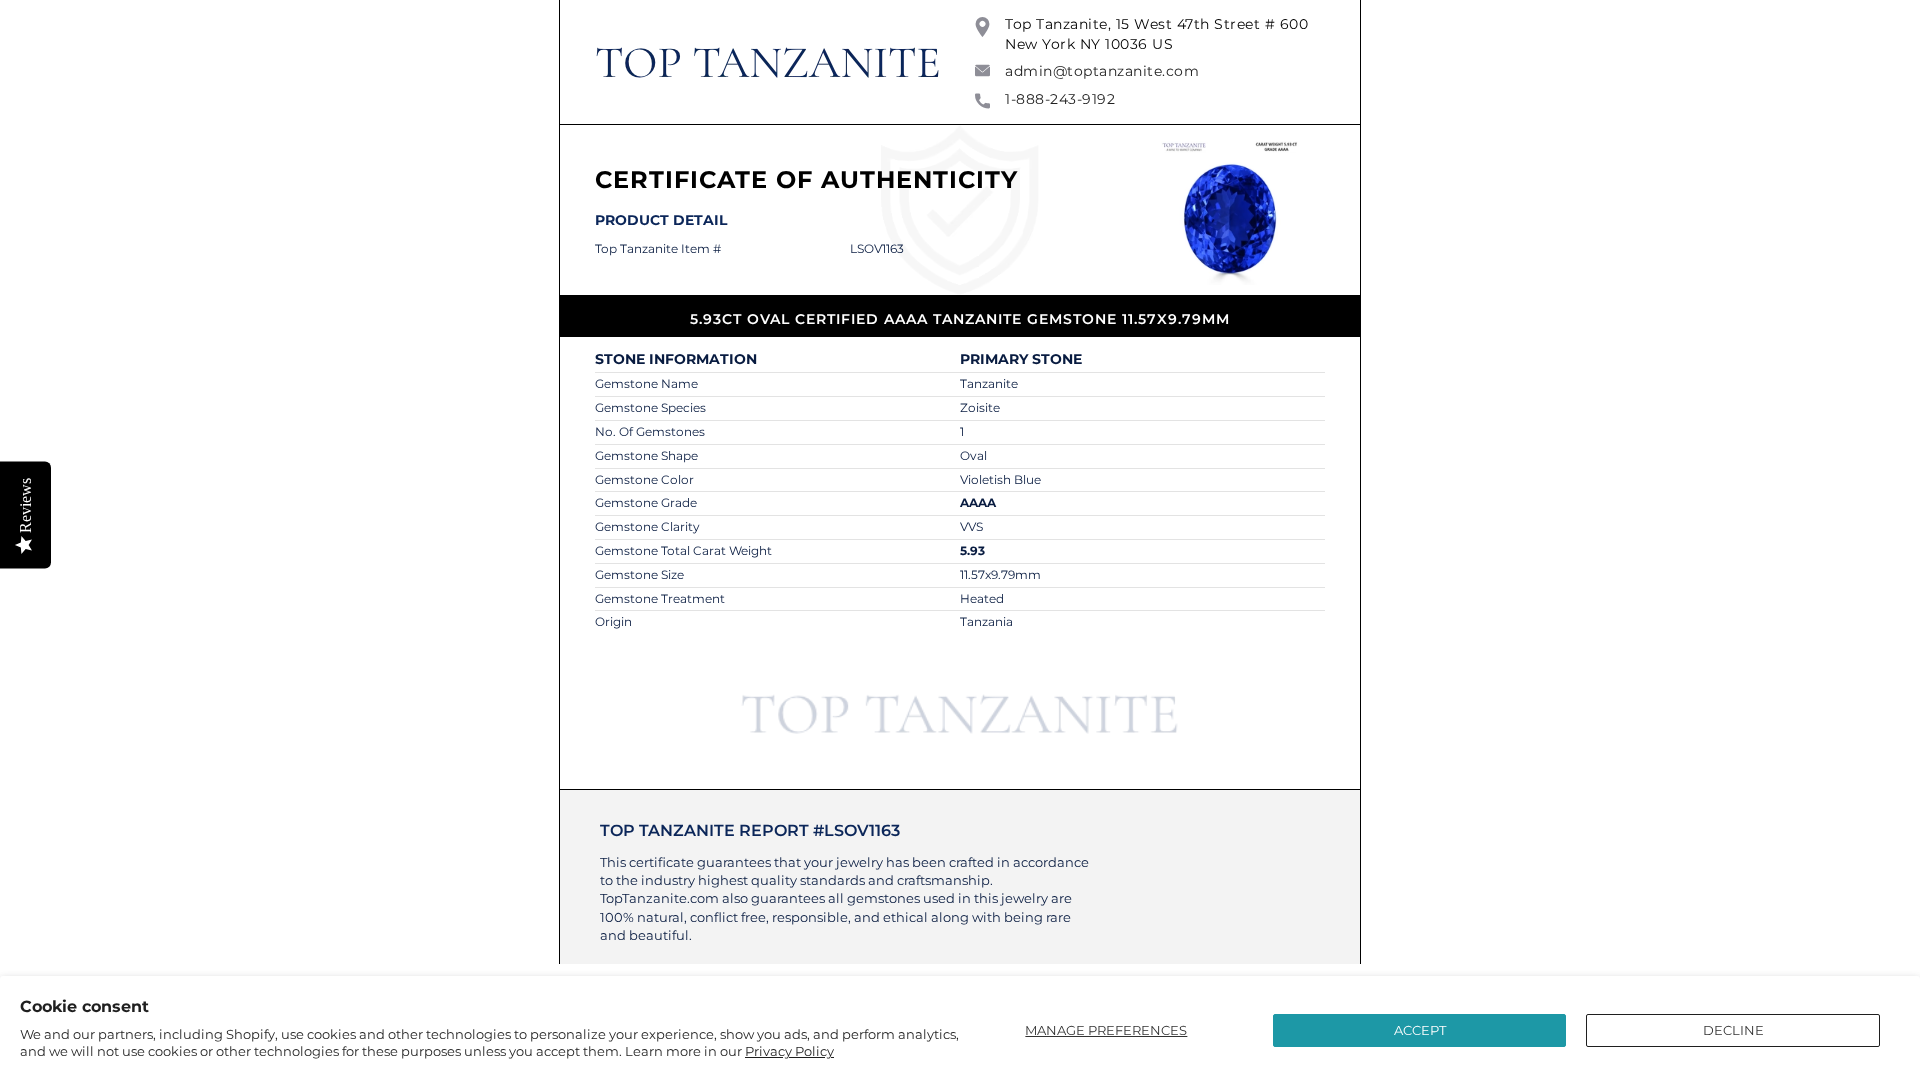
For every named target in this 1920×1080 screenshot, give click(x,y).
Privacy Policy (789, 1051)
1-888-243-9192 (1060, 99)
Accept (1420, 1030)
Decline (1733, 1030)
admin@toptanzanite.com (1102, 71)
